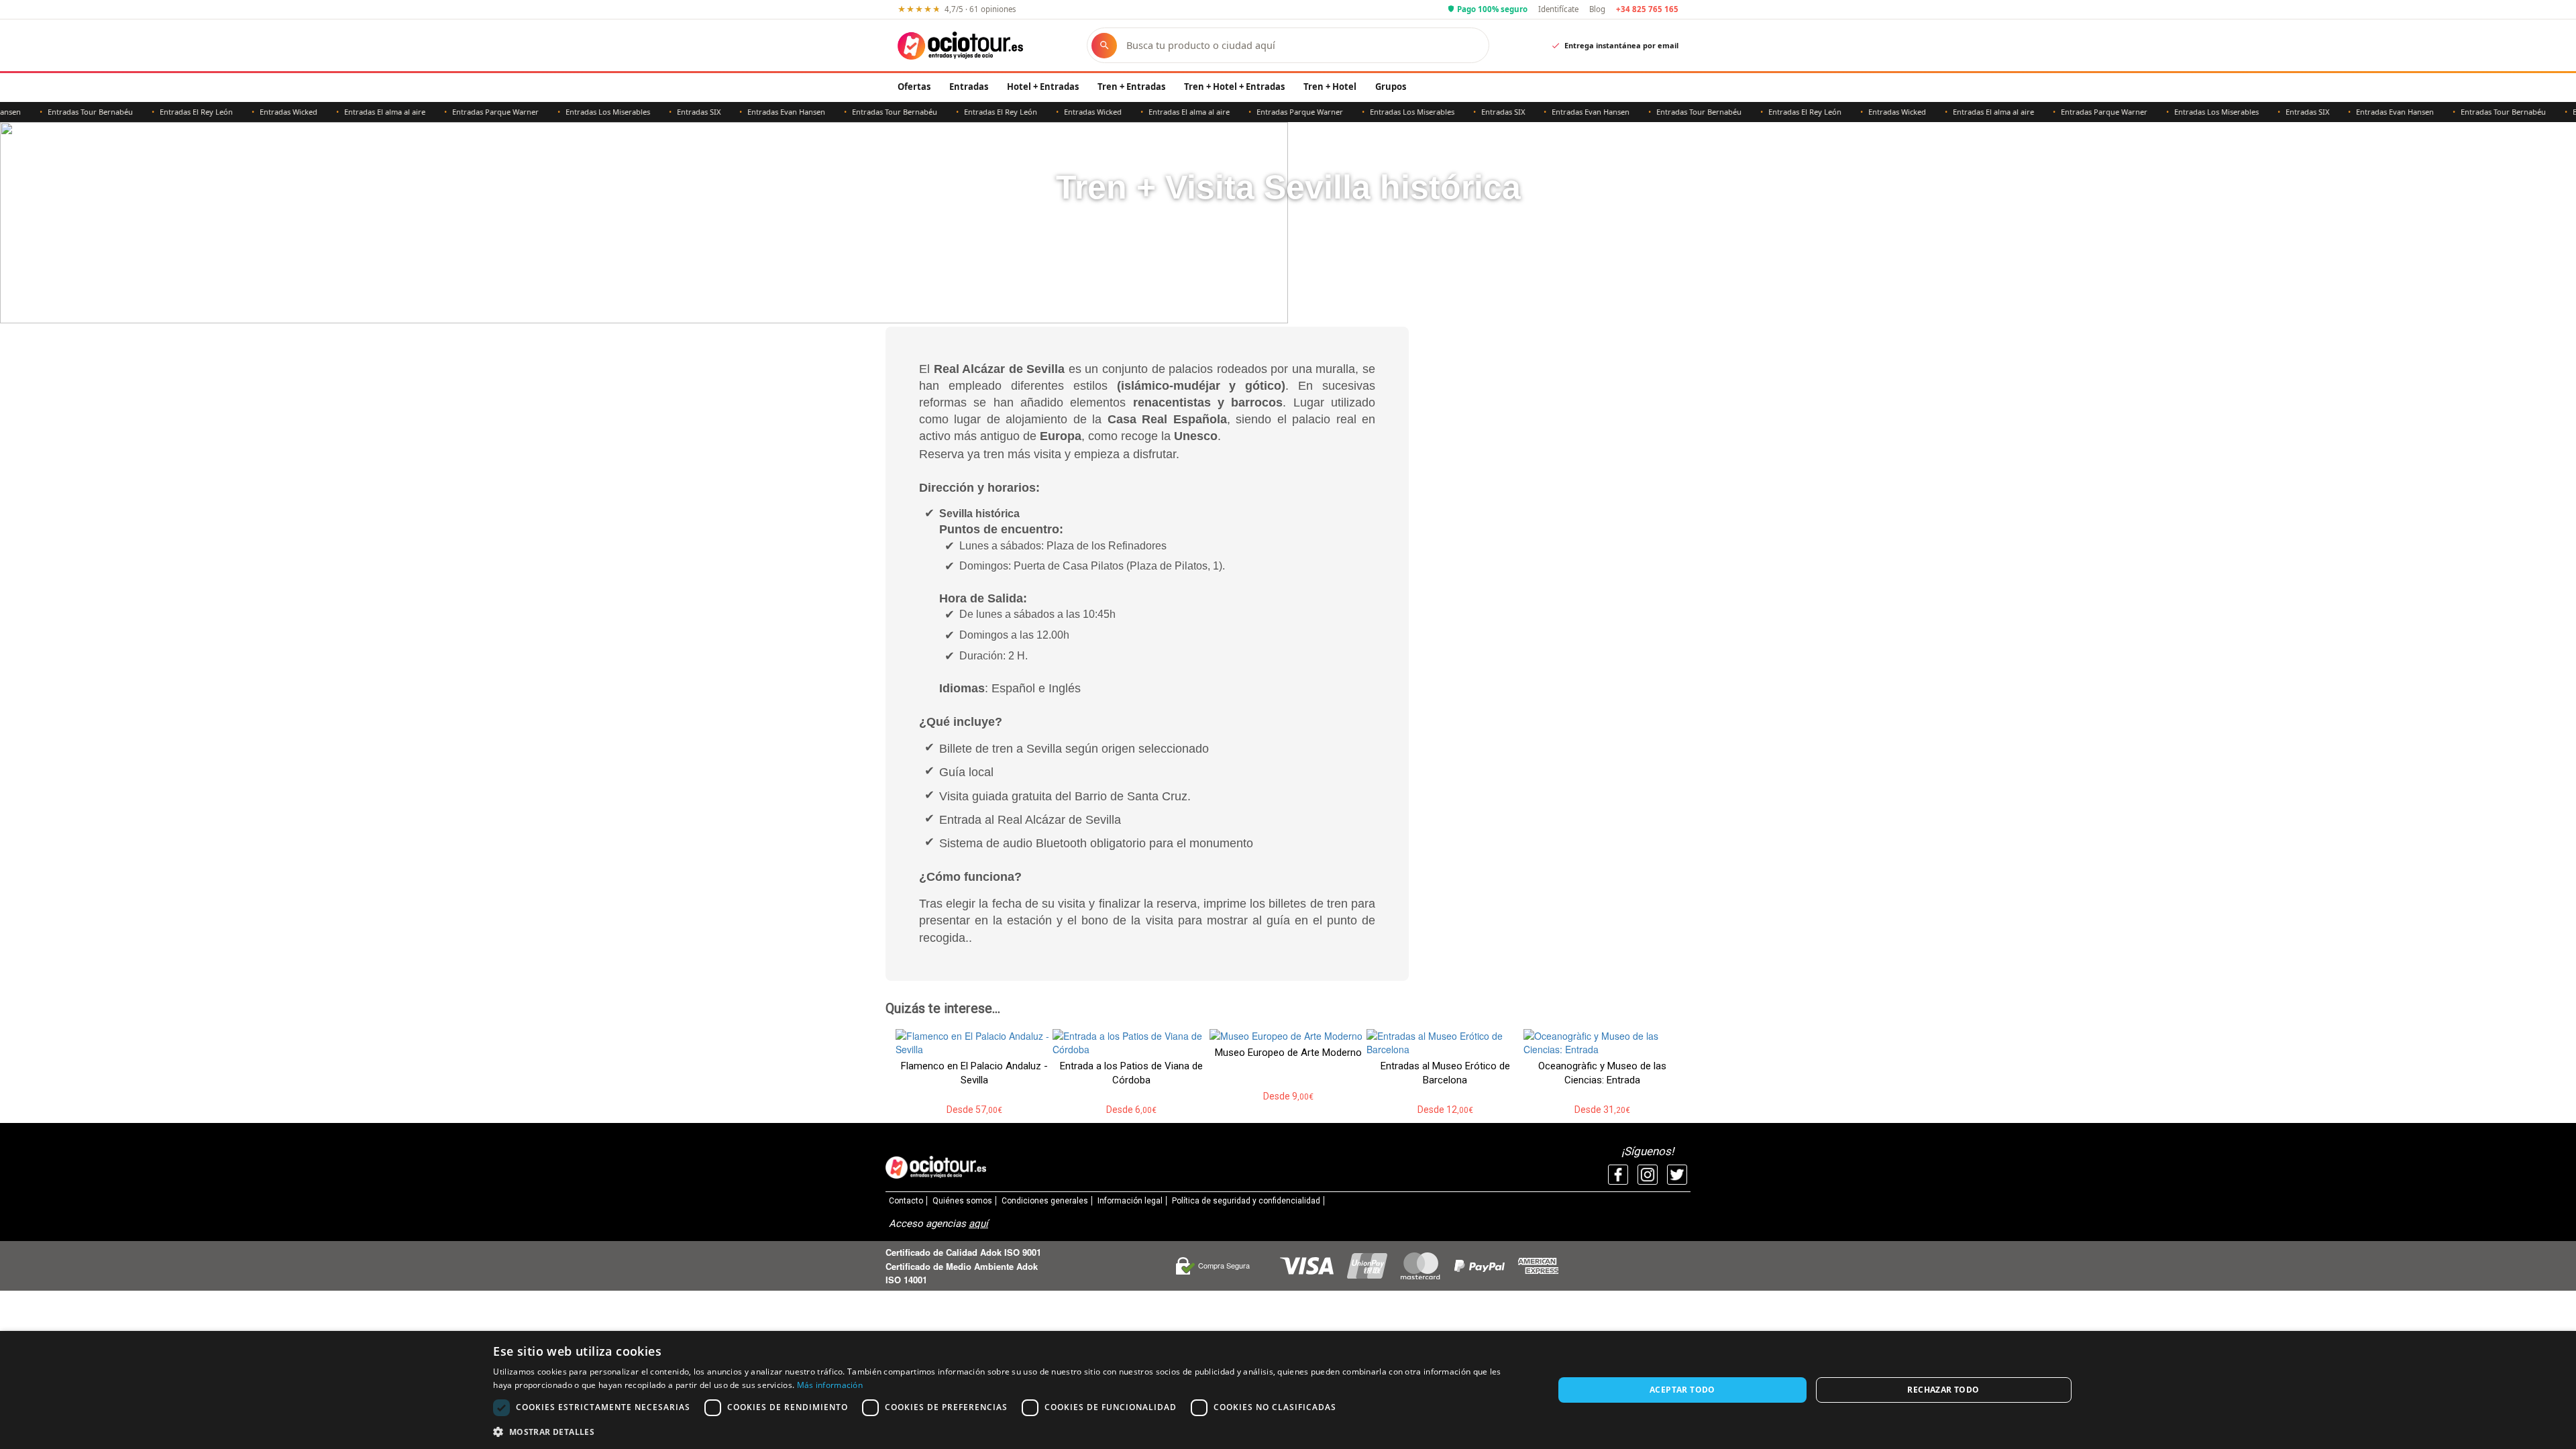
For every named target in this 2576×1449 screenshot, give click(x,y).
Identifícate (1558, 9)
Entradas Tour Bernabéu (51, 112)
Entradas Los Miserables (568, 112)
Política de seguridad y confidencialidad (1246, 1201)
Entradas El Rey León (157, 112)
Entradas (969, 87)
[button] (1007, 1431)
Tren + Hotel (1330, 87)
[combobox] (1301, 45)
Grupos (1391, 87)
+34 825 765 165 (1647, 9)
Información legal (1130, 1201)
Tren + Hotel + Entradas (1234, 87)
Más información (830, 1385)
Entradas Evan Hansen (747, 112)
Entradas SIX (659, 112)
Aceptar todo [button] (1682, 1390)
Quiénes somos (962, 1201)
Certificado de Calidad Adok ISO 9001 (963, 1252)
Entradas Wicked (249, 112)
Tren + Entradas (1131, 87)
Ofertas (914, 87)
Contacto (906, 1201)
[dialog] (1288, 1390)
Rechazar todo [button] (1943, 1390)
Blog (1597, 9)
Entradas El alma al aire (345, 112)
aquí (978, 1224)
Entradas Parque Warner (456, 112)
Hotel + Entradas (1043, 87)
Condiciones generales (1045, 1201)
